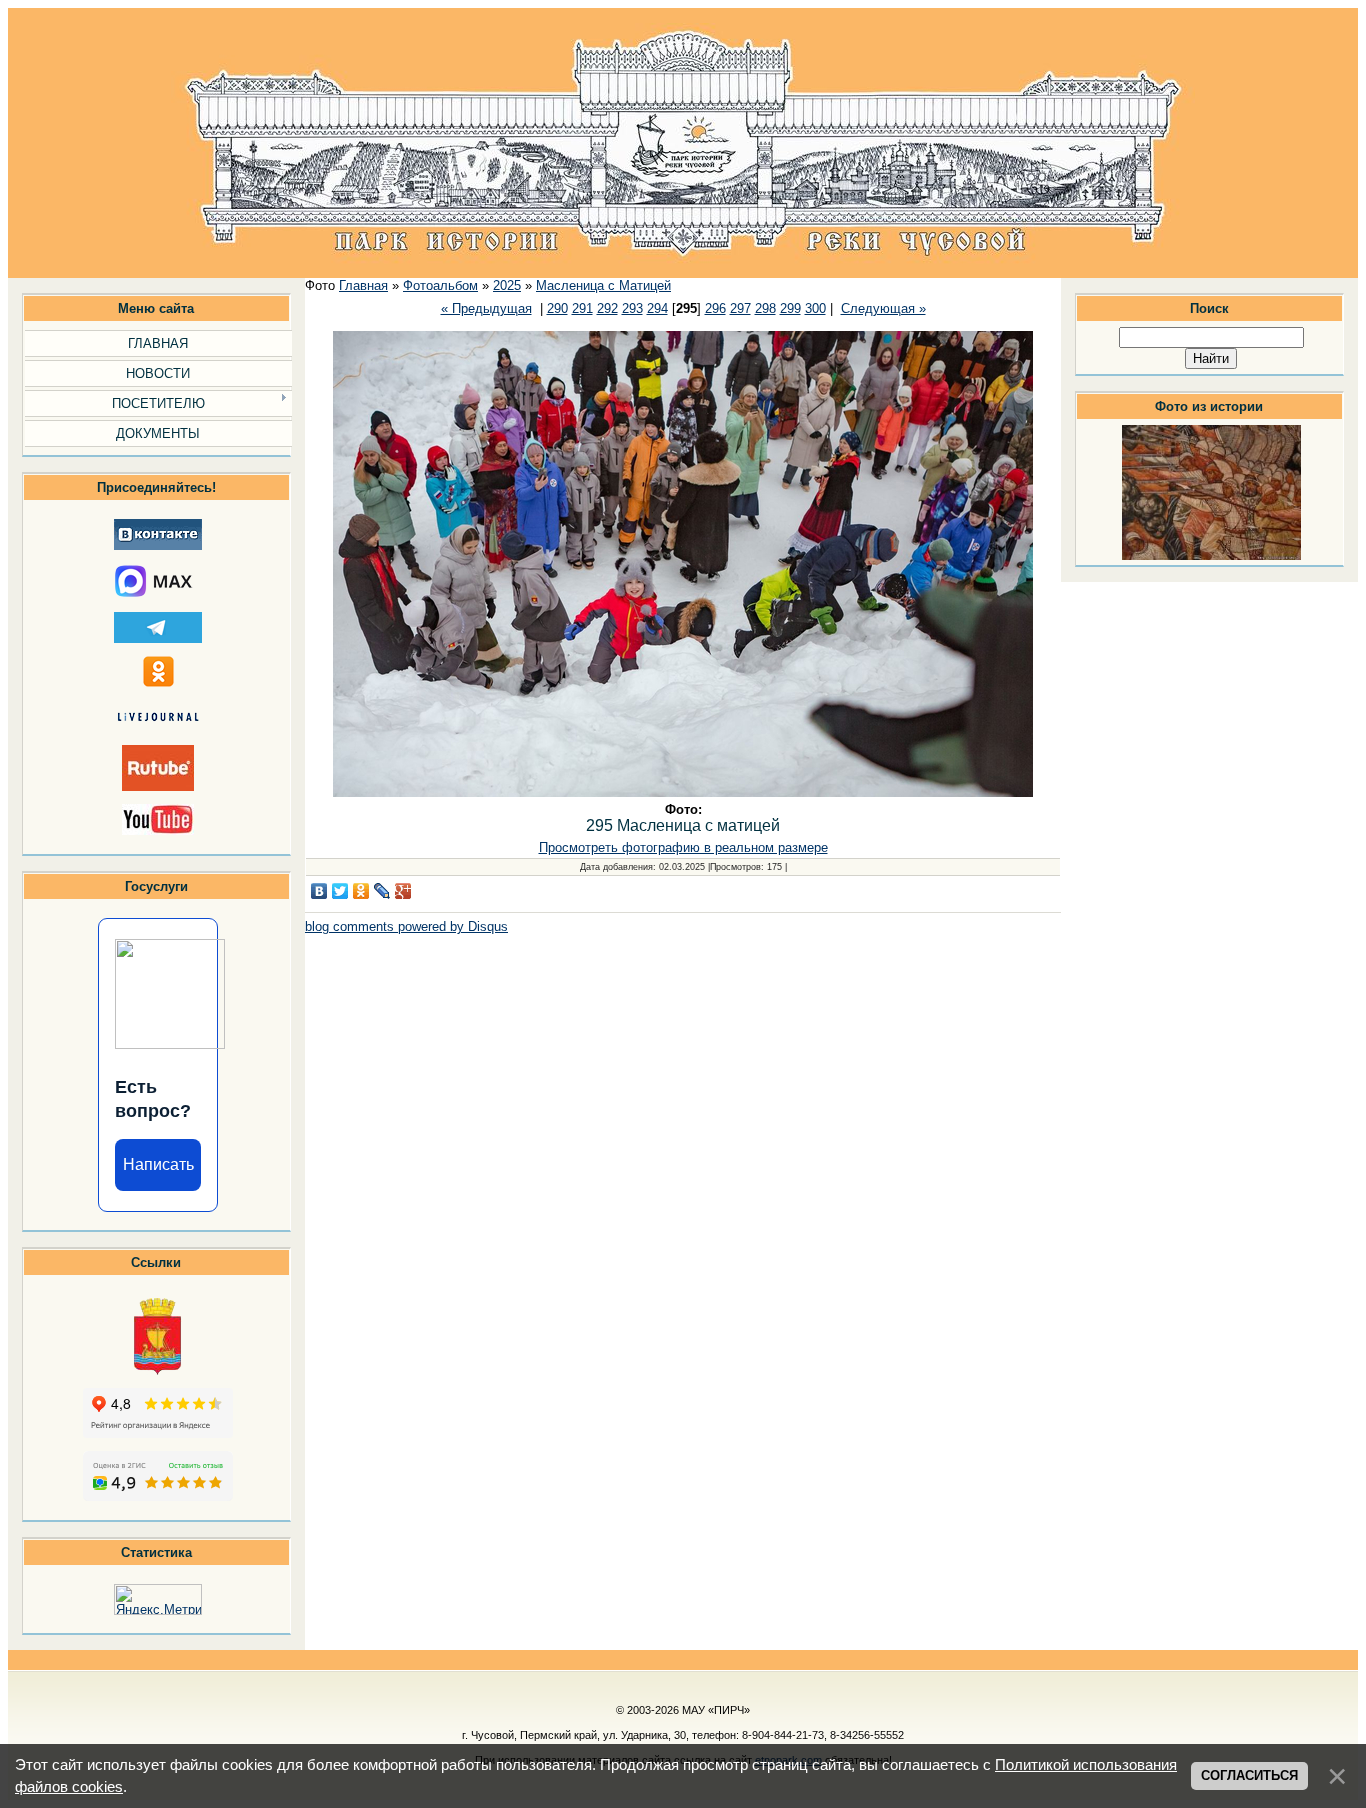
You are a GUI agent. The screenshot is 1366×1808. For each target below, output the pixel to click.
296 (715, 308)
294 (657, 308)
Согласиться (1249, 1775)
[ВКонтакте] (319, 891)
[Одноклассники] (361, 891)
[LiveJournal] (382, 891)
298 (765, 308)
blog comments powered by (406, 926)
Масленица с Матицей (603, 285)
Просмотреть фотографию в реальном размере (683, 847)
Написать (158, 1164)
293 (632, 308)
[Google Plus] (403, 891)
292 (607, 308)
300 (815, 308)
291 (582, 308)
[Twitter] (340, 891)
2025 (507, 285)
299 (790, 308)
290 (557, 308)
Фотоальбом (440, 285)
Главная (363, 285)
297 (740, 308)
